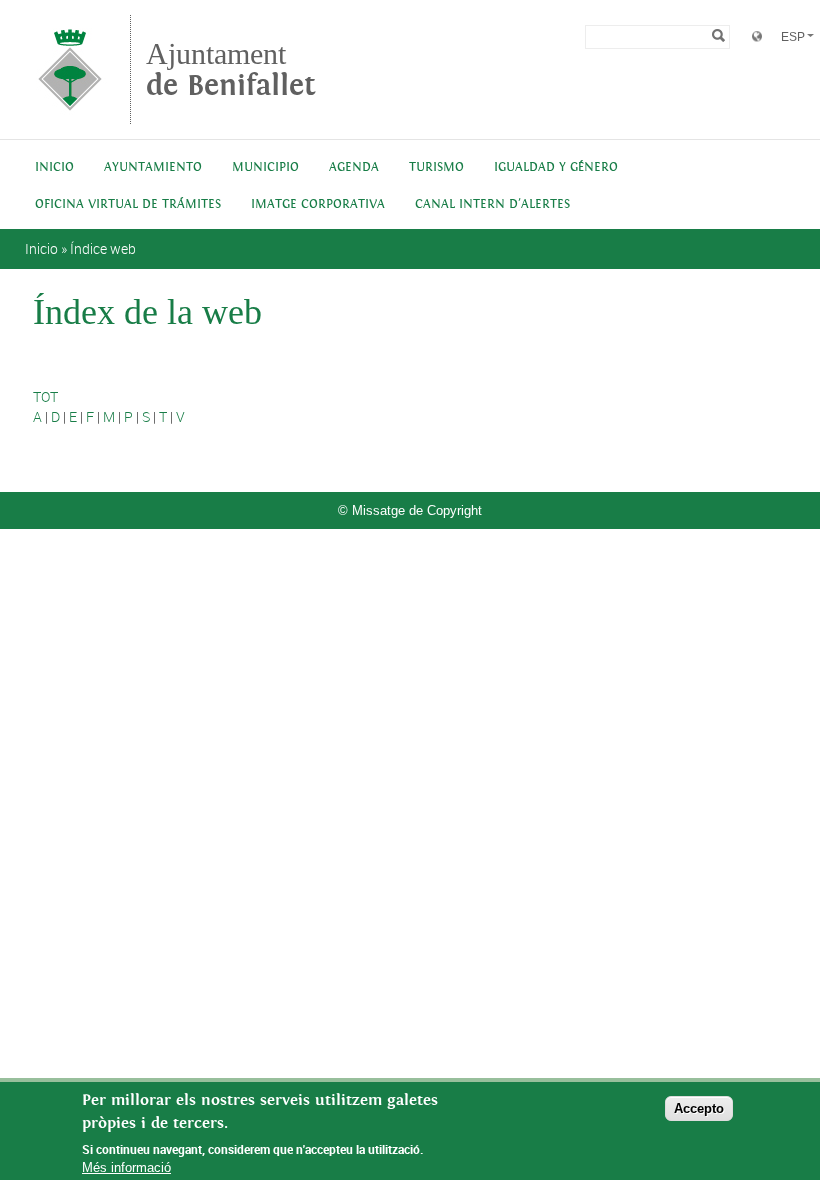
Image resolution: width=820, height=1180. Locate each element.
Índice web (103, 248)
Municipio (265, 167)
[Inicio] (70, 114)
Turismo (436, 167)
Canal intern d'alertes (492, 204)
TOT (45, 396)
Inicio (54, 167)
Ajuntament (231, 69)
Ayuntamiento (153, 167)
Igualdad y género (556, 167)
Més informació (126, 1167)
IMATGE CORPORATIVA (318, 204)
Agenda (354, 167)
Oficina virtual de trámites (128, 204)
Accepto (699, 1108)
